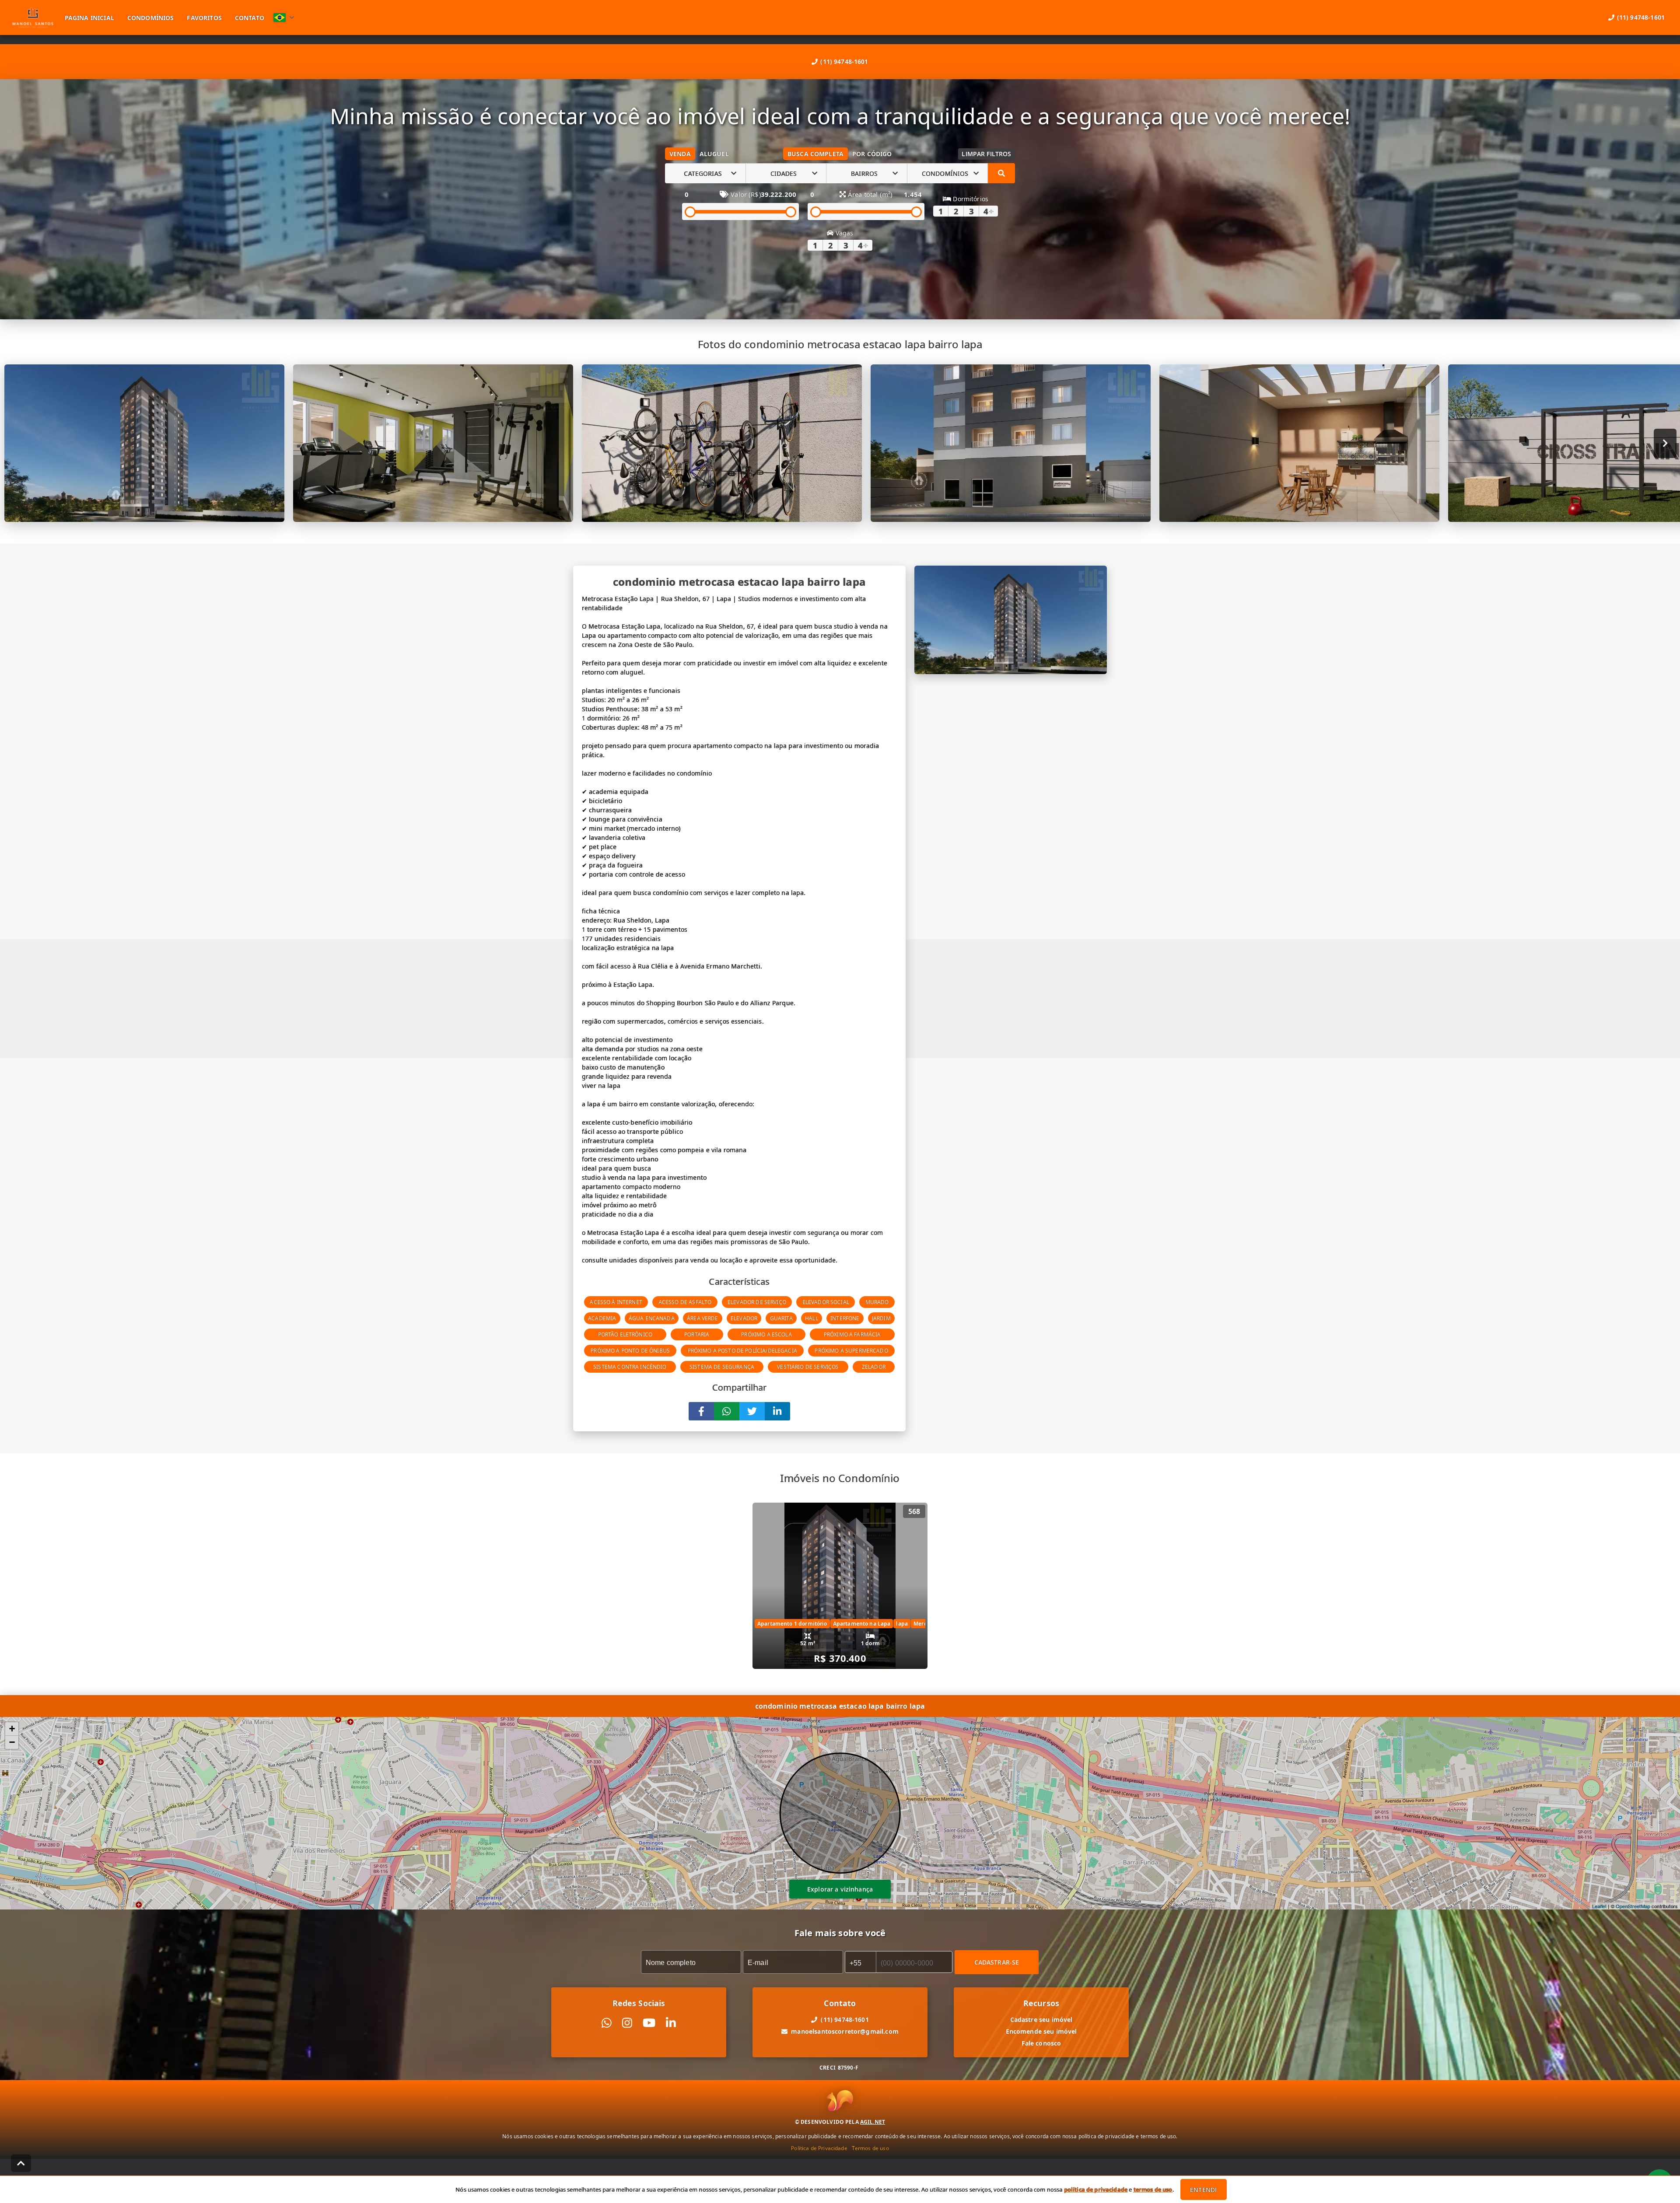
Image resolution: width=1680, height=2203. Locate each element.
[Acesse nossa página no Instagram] (627, 2023)
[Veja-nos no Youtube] (649, 2023)
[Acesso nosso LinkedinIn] (671, 2023)
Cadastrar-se (997, 1962)
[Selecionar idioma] (284, 17)
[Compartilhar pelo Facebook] (701, 1411)
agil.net (873, 2122)
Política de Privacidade (819, 2148)
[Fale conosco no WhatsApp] (607, 2023)
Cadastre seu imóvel (1041, 2019)
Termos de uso (870, 2148)
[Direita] (1665, 443)
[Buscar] (1001, 173)
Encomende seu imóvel (1041, 2031)
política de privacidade (1096, 2189)
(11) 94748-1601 (844, 61)
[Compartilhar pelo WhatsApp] (727, 1411)
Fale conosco (1041, 2043)
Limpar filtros (986, 154)
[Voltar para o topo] (21, 2163)
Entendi (1203, 2190)
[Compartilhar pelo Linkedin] (777, 1411)
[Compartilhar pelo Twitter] (752, 1411)
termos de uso (1153, 2189)
